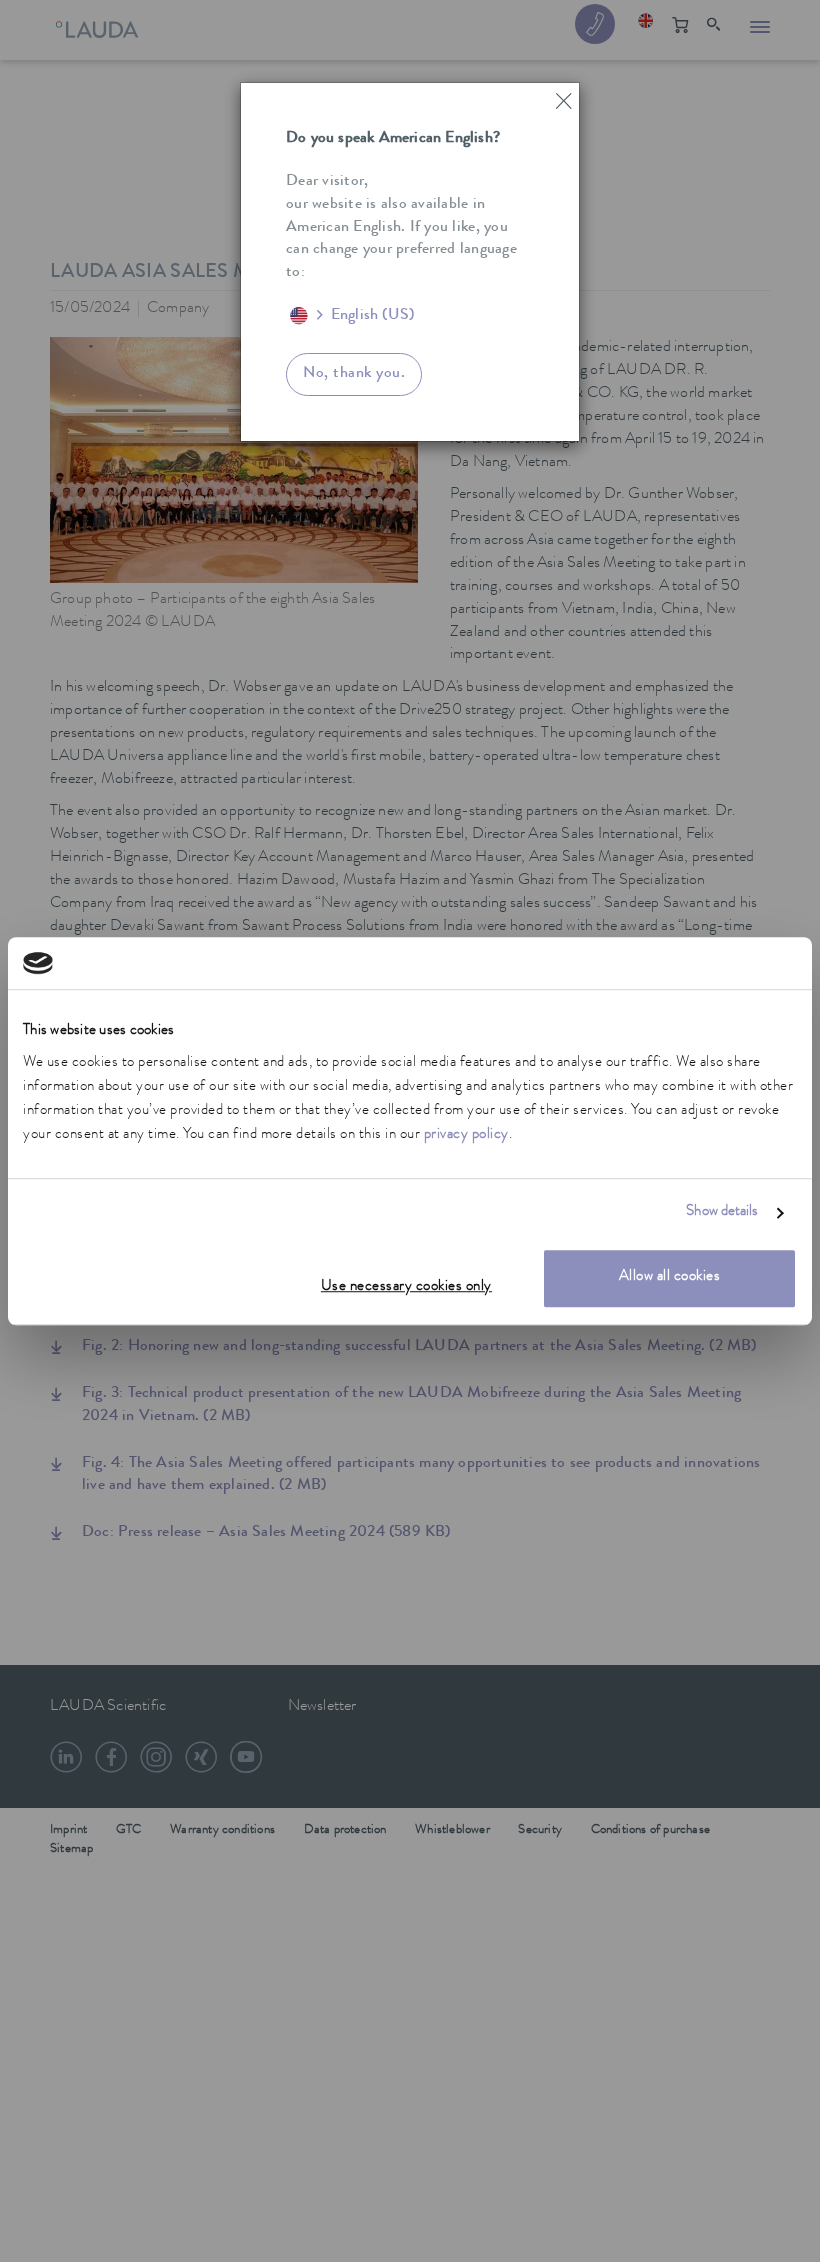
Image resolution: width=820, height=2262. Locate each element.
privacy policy (466, 1135)
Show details (722, 1213)
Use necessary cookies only (406, 1287)
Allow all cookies (670, 1277)
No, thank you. (354, 374)
